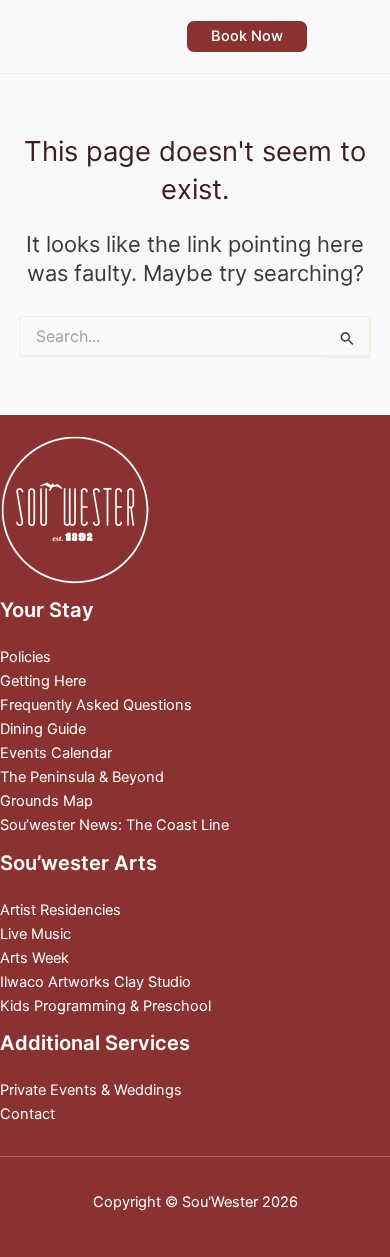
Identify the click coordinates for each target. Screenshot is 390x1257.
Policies (25, 657)
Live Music (35, 934)
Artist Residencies (60, 910)
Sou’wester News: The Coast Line (114, 825)
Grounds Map (46, 801)
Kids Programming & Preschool (105, 1006)
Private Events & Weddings (91, 1090)
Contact (27, 1114)
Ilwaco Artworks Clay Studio (95, 982)
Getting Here (43, 681)
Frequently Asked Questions (96, 705)
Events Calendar (56, 753)
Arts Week (34, 958)
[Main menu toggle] (349, 36)
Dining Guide (43, 729)
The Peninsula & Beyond (82, 777)
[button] (247, 36)
